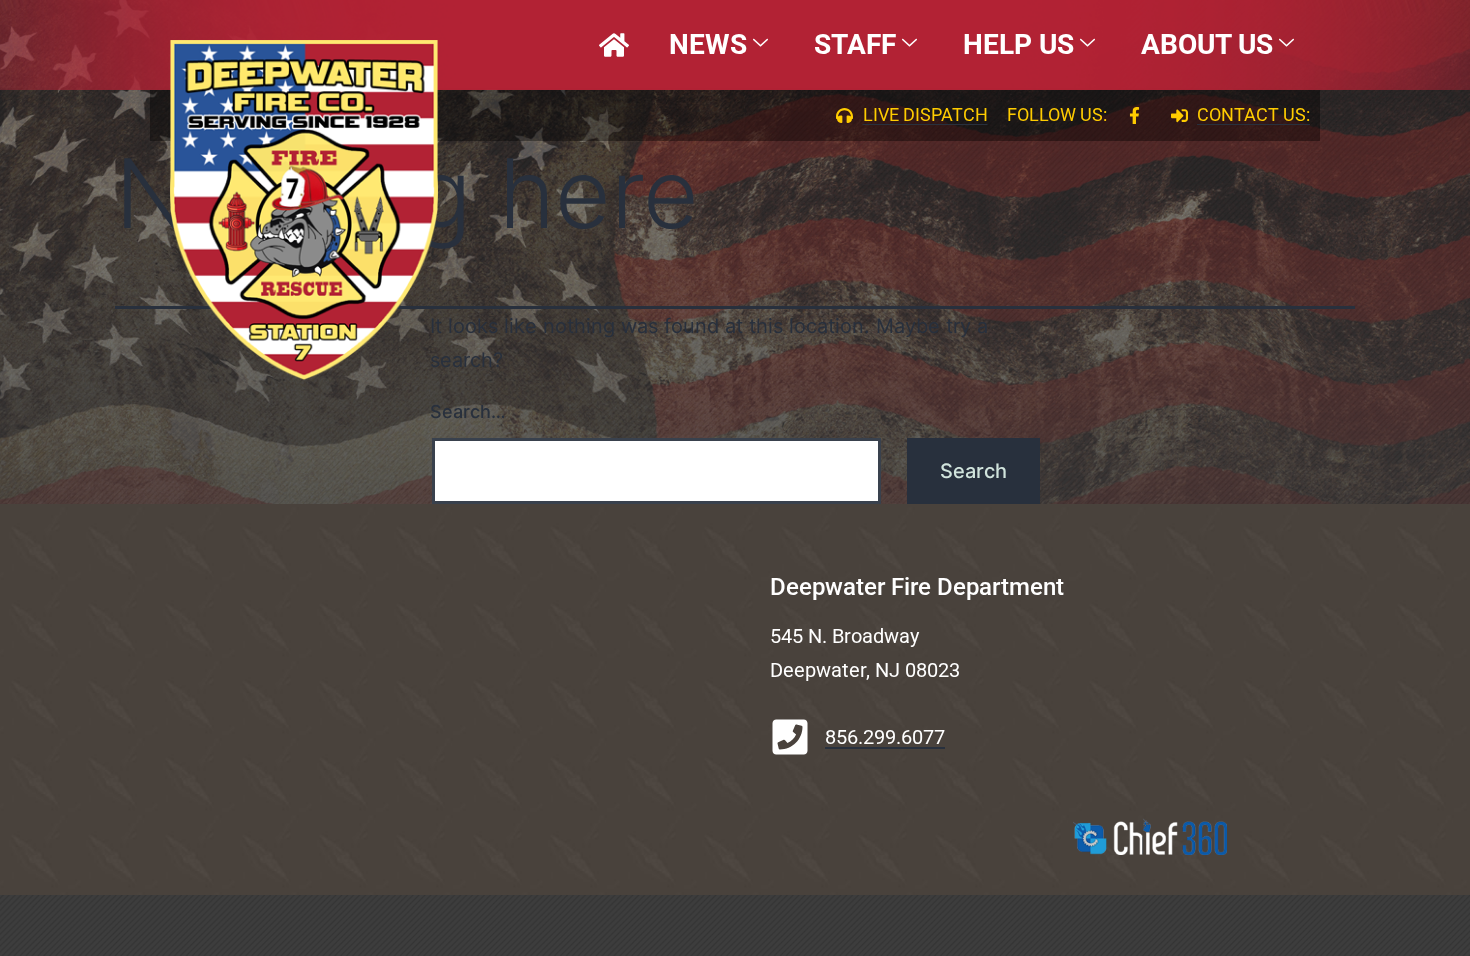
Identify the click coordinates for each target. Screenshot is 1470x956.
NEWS (708, 44)
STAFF (855, 44)
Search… (468, 411)
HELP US (1018, 44)
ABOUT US (1207, 44)
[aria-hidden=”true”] (614, 45)
